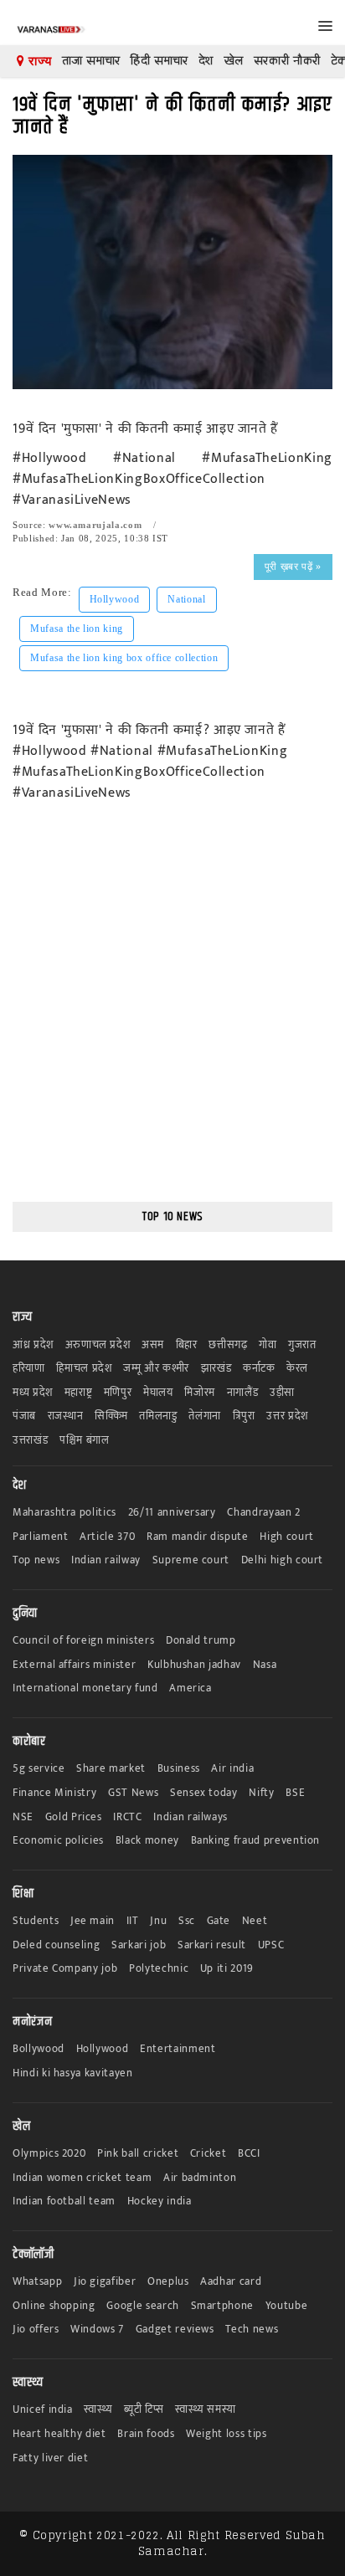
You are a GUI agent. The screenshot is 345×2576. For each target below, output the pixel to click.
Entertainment (178, 2049)
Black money (147, 1841)
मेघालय (158, 1393)
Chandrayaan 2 (263, 1513)
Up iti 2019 (227, 1969)
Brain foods (146, 2434)
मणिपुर (118, 1393)
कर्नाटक (259, 1369)
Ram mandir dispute (198, 1537)
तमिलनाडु (158, 1416)
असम (153, 1345)
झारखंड (216, 1369)
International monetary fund (85, 1688)
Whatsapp (37, 2282)
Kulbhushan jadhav (194, 1665)
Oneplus (168, 2282)
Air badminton (200, 2178)
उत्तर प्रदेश (287, 1416)
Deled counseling (56, 1945)
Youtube (287, 2306)
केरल (297, 1369)
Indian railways (191, 1817)
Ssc (187, 1921)
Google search (142, 2306)
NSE (23, 1817)
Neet (255, 1921)
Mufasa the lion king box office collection (124, 658)
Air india (232, 1769)
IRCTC (127, 1817)
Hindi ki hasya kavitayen (73, 2073)
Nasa (265, 1665)
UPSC (271, 1945)
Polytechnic (159, 1969)
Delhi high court (282, 1560)
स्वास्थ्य (98, 2410)
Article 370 (107, 1537)
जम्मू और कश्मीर (156, 1369)
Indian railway (106, 1560)
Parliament (41, 1537)
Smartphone (223, 2306)
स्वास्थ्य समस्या (205, 2410)
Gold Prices (74, 1817)
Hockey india (160, 2201)
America (191, 1688)
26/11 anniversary (172, 1513)
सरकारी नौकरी (287, 61)
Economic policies (58, 1841)
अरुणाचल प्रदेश (98, 1345)
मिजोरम (200, 1393)
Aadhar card (231, 2282)
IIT (133, 1921)
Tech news (252, 2330)
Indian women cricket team (82, 2178)
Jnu (158, 1921)
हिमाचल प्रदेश (84, 1369)
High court (287, 1537)
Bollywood (39, 2049)
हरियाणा (29, 1369)
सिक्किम (111, 1416)
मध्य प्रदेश (33, 1393)
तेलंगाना (205, 1416)
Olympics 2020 (49, 2154)
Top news (36, 1560)
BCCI (249, 2154)
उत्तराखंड (30, 1441)
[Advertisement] (172, 1013)
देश (206, 61)
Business (179, 1769)
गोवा (268, 1345)
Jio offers (36, 2330)
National (186, 599)
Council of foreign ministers (83, 1641)
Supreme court (191, 1560)
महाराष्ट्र (79, 1393)
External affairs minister (74, 1665)
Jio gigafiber (105, 2282)
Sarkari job (139, 1945)
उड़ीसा (282, 1393)
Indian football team (64, 2201)
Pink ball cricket (138, 2154)
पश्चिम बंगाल (85, 1441)
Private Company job (65, 1969)
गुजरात (302, 1345)
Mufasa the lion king (77, 629)
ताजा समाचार (91, 61)
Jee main (93, 1921)
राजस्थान (66, 1416)
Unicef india (43, 2410)
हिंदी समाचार (159, 61)
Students (36, 1921)
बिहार (187, 1345)
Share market (111, 1769)
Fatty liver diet (50, 2458)
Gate (219, 1921)
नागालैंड (243, 1393)
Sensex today (204, 1793)
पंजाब (24, 1416)
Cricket (209, 2154)
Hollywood (115, 599)
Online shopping (54, 2306)
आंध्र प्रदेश (33, 1345)
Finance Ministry (54, 1793)
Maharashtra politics (64, 1513)
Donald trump (201, 1641)
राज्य (38, 61)
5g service (39, 1769)
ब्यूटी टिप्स (144, 2410)
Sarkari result (212, 1945)
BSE (295, 1793)
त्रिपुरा (244, 1416)
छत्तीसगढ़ (228, 1345)
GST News (133, 1793)
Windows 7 (97, 2330)
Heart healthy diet (59, 2434)
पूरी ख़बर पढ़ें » (293, 567)
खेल (234, 61)
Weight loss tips (226, 2434)
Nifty (261, 1793)
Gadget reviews (175, 2330)
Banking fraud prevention (256, 1841)
